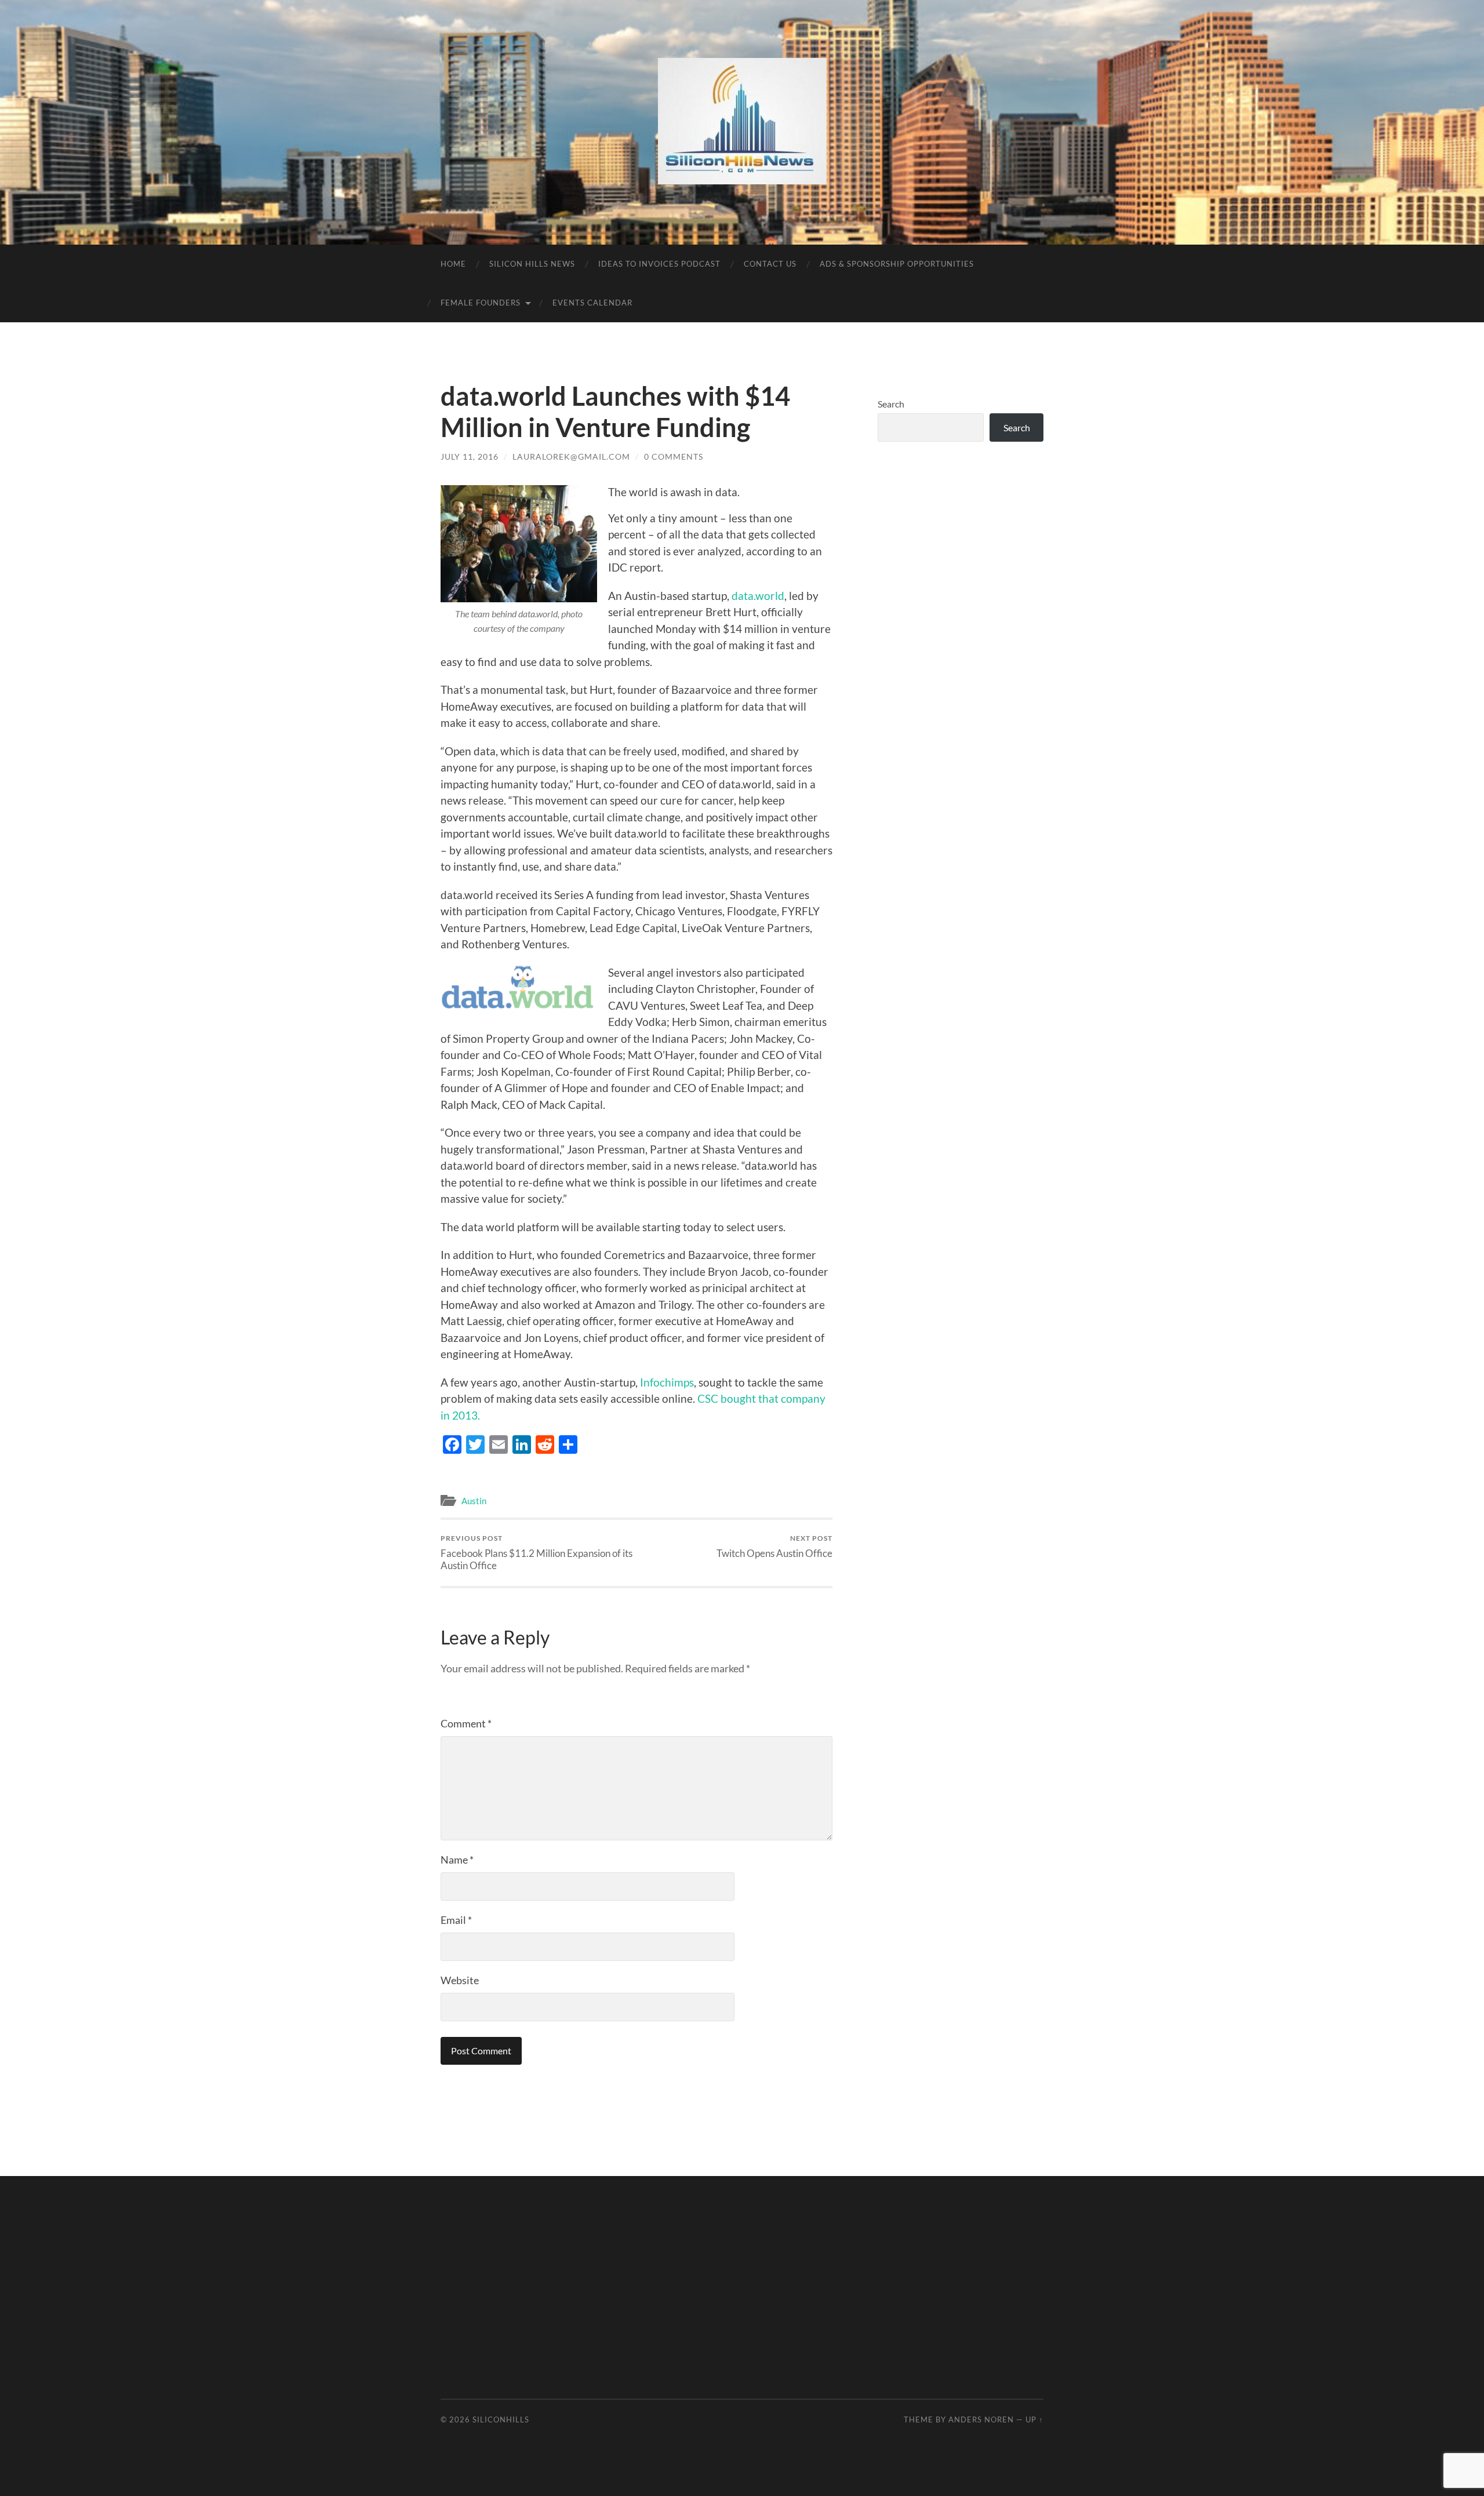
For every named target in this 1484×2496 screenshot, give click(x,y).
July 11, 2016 (470, 456)
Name (457, 1860)
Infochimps (667, 1382)
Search (891, 404)
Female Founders (481, 303)
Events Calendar (592, 303)
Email (456, 1920)
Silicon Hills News (532, 264)
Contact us (770, 264)
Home (453, 264)
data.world (758, 596)
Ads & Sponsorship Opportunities (897, 264)
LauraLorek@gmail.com (571, 456)
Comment (466, 1723)
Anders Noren (981, 2419)
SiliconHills (501, 2419)
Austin (474, 1501)
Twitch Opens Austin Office (774, 1546)
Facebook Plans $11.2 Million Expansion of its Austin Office (537, 1552)
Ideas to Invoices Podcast (659, 264)
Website (460, 1980)
